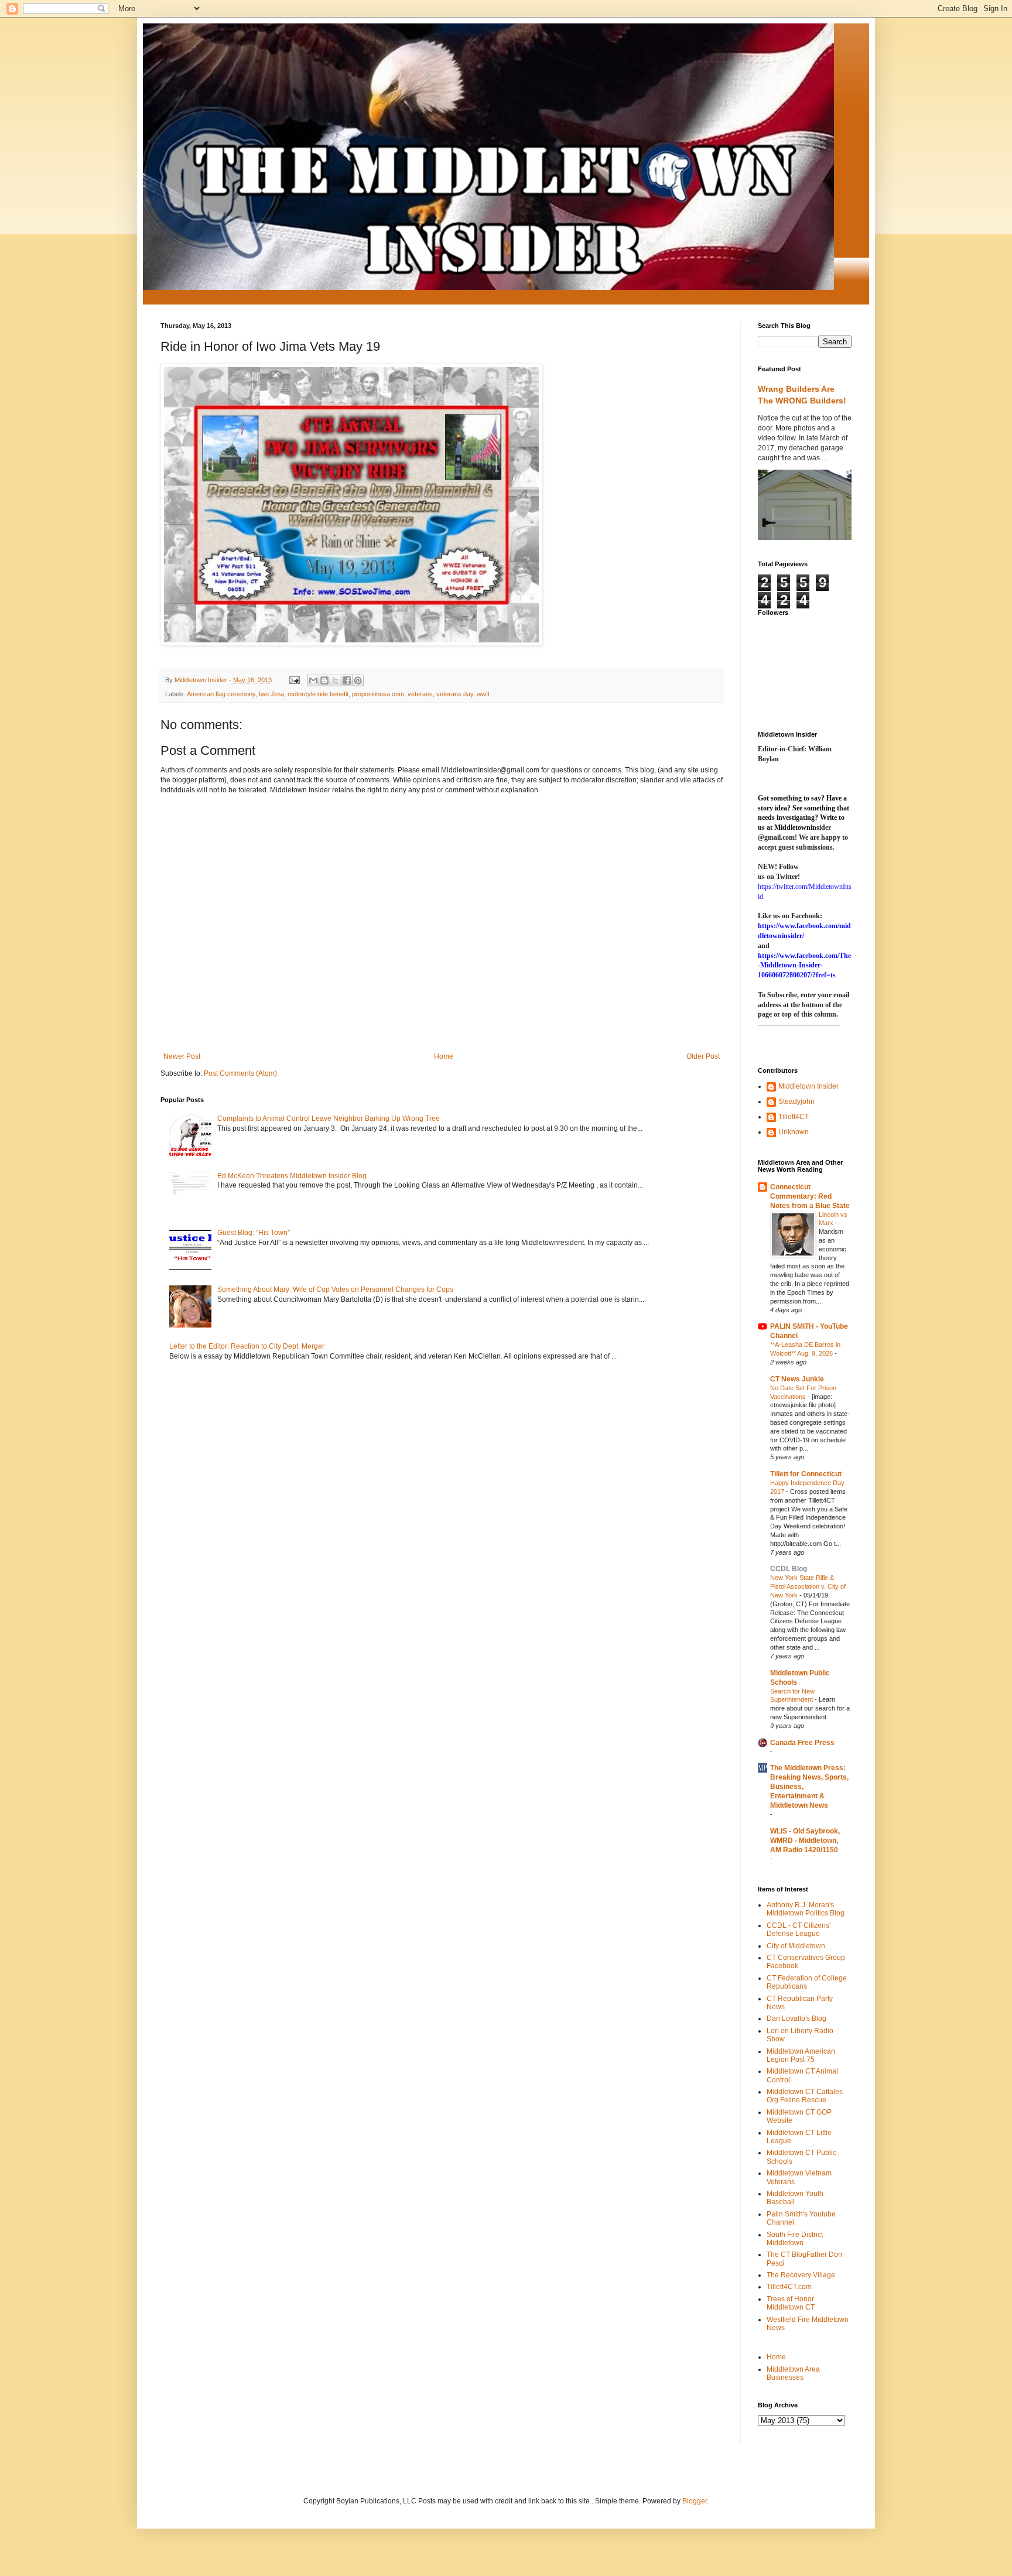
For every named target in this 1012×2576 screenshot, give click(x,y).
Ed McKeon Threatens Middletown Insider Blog (292, 1176)
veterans (420, 694)
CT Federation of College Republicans (807, 1982)
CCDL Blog (789, 1569)
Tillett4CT (794, 1117)
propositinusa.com (378, 694)
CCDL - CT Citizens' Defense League (799, 1930)
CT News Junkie (797, 1379)
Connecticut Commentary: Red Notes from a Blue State (810, 1196)
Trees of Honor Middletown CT (791, 2303)
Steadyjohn (796, 1101)
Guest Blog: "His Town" (254, 1233)
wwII (483, 694)
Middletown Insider (808, 1086)
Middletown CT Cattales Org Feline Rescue (805, 2096)
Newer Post (182, 1056)
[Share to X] (336, 680)
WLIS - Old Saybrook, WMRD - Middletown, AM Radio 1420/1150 (805, 1841)
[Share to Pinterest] (358, 680)
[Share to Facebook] (347, 680)
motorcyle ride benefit (318, 694)
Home (444, 1056)
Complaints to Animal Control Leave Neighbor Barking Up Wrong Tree (329, 1118)
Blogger (695, 2501)
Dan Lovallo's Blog (796, 2019)
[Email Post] (294, 680)
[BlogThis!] (324, 680)
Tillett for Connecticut (806, 1474)
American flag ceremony (221, 694)
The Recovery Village (801, 2275)
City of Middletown (796, 1946)
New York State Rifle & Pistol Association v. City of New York (808, 1586)
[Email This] (313, 680)
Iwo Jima (271, 694)
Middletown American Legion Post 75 (801, 2055)
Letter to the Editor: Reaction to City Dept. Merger (247, 1346)
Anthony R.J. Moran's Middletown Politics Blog (806, 1909)
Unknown (794, 1132)
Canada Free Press (802, 1743)
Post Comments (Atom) (240, 1073)
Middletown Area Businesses (793, 2373)
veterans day (455, 694)
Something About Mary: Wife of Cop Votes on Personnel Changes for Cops (335, 1289)
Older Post (703, 1056)
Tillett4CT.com (789, 2287)
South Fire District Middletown (795, 2239)
